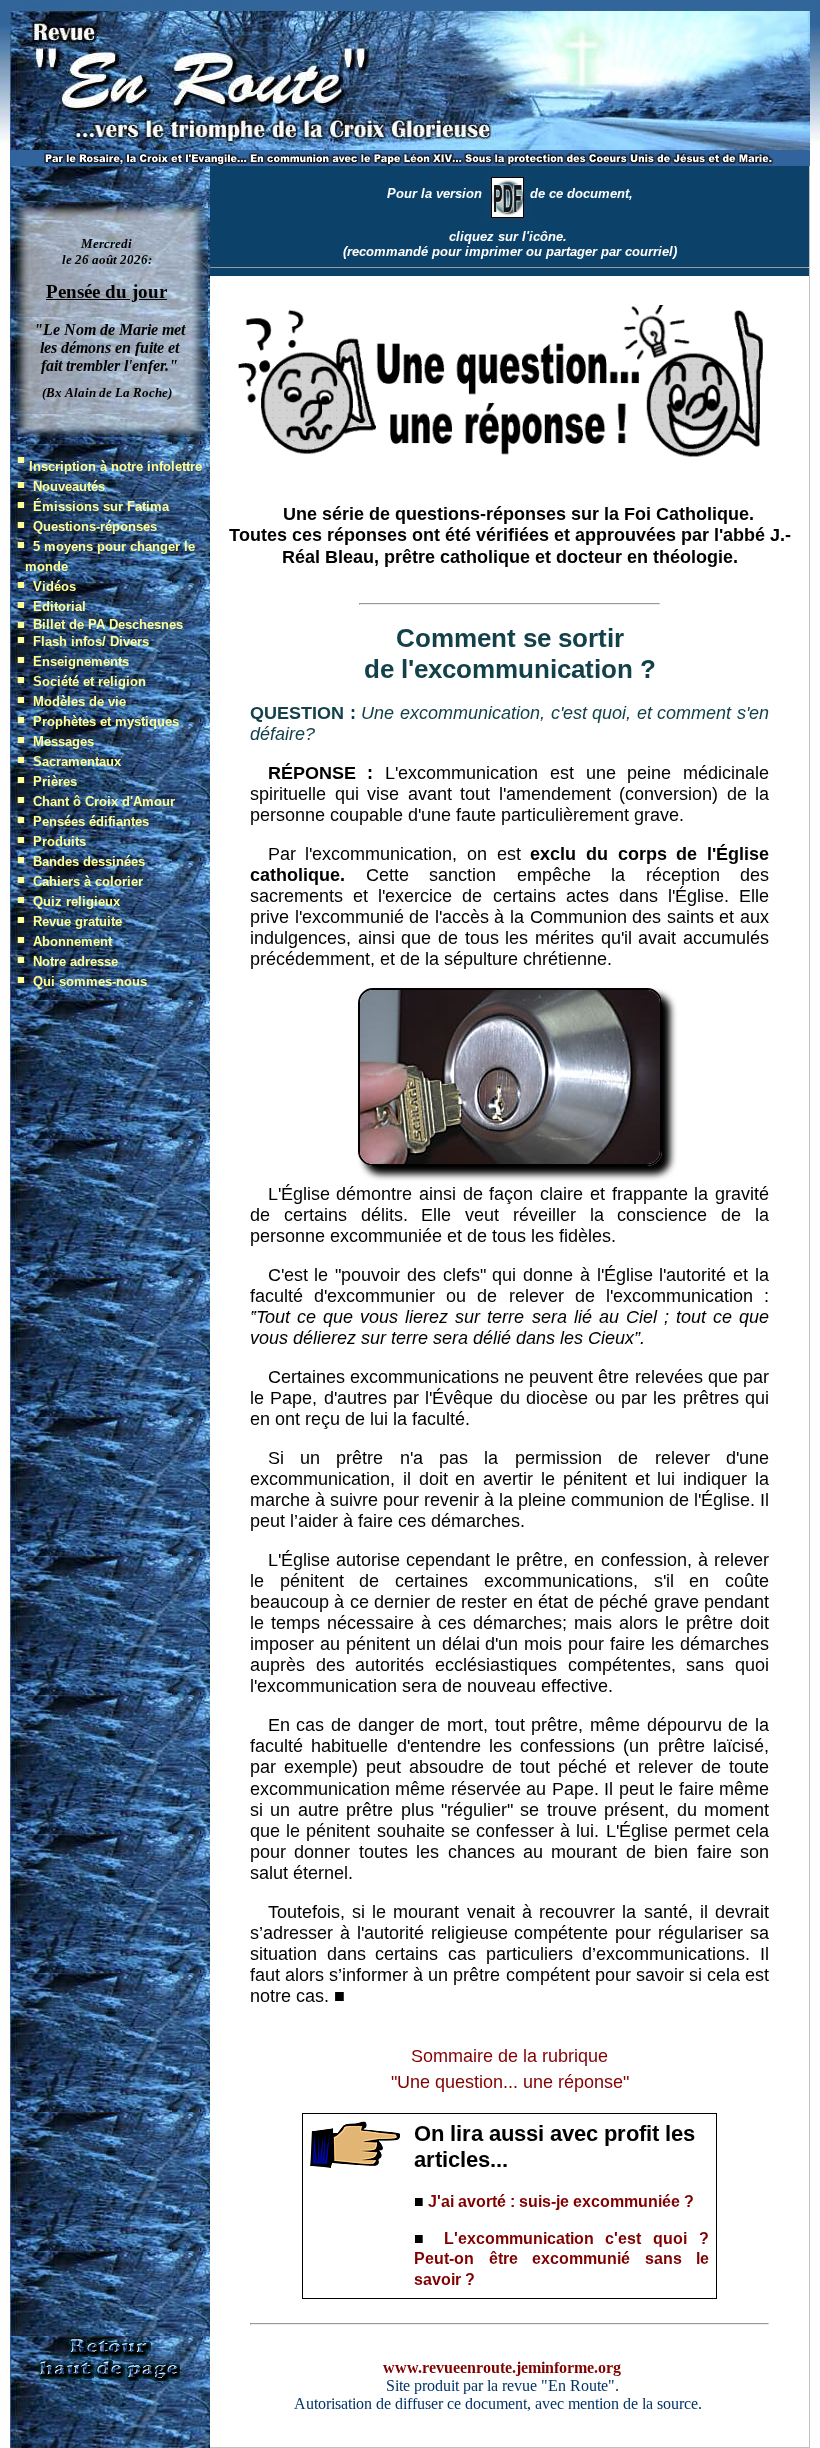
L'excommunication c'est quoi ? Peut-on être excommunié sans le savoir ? (561, 2259)
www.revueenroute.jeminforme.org (502, 2367)
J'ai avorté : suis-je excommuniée (554, 2201)
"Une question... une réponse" (510, 2082)
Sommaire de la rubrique (509, 2056)
